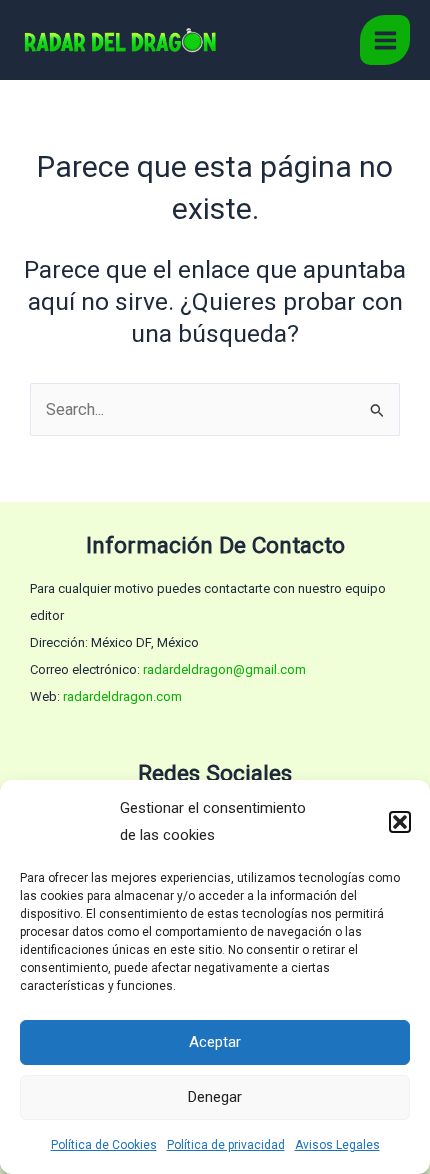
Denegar (215, 1097)
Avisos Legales (337, 1145)
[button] (400, 822)
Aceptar (215, 1042)
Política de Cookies (104, 1145)
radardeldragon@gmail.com (224, 669)
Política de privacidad (226, 1145)
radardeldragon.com (122, 696)
